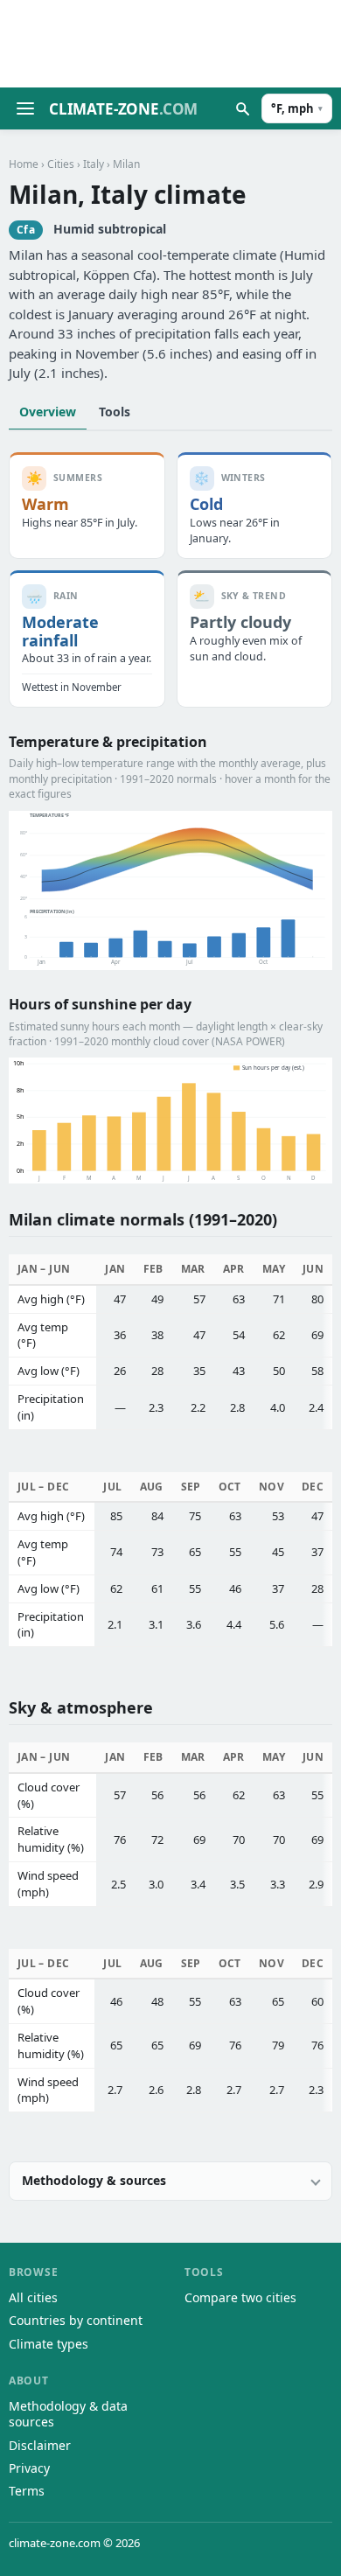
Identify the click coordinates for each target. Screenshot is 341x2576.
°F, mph (297, 108)
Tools (115, 412)
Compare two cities (240, 2297)
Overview (48, 412)
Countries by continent (76, 2320)
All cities (33, 2297)
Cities (61, 164)
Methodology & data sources (68, 2414)
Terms (27, 2491)
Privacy (29, 2468)
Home (24, 164)
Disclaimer (40, 2445)
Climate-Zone (123, 109)
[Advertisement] (170, 44)
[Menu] (25, 108)
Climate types (49, 2344)
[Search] (242, 108)
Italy (94, 164)
